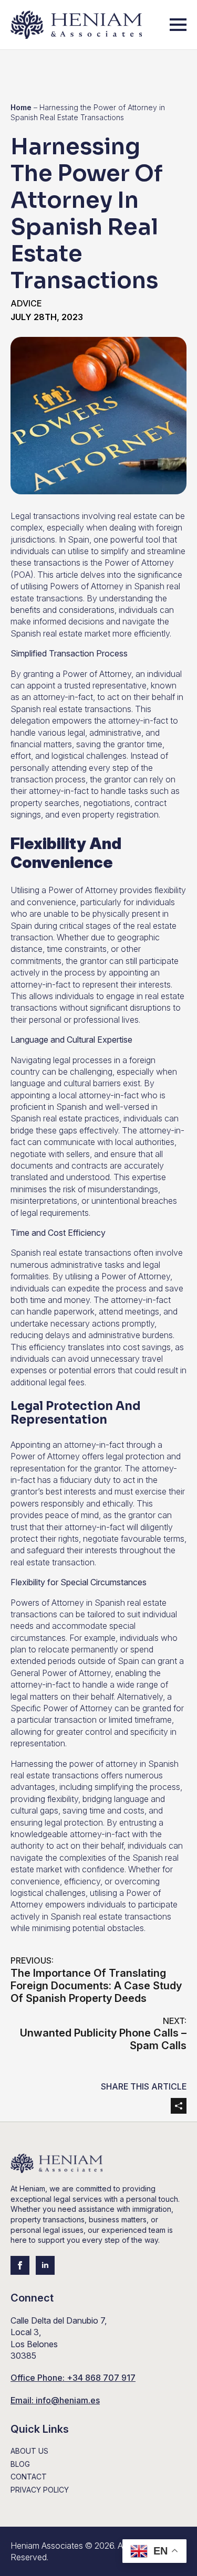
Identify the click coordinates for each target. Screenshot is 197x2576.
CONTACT (29, 2477)
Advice (26, 303)
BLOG (20, 2464)
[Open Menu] (178, 25)
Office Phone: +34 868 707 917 (73, 2378)
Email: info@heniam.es (55, 2400)
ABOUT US (29, 2451)
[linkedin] (45, 2265)
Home (21, 107)
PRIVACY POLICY (40, 2490)
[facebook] (20, 2265)
